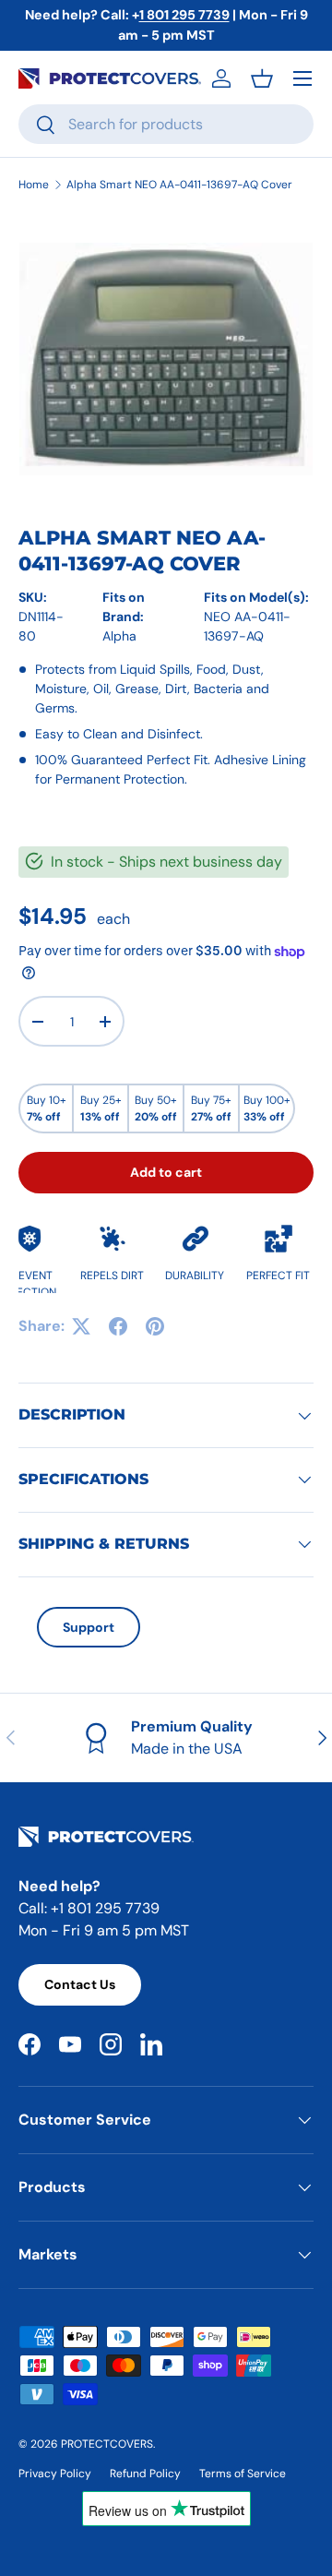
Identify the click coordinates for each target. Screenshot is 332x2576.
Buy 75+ (211, 1108)
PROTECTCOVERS (107, 2444)
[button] (262, 78)
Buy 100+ (267, 1108)
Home (34, 185)
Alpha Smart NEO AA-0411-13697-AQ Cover (179, 185)
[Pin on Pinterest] (155, 1326)
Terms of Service (243, 2474)
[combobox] (166, 124)
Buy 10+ (47, 1108)
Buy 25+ (101, 1108)
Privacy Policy (55, 2474)
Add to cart (166, 1172)
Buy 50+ (156, 1108)
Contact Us (80, 1984)
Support (89, 1627)
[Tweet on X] (81, 1326)
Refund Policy (145, 2474)
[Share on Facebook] (118, 1326)
